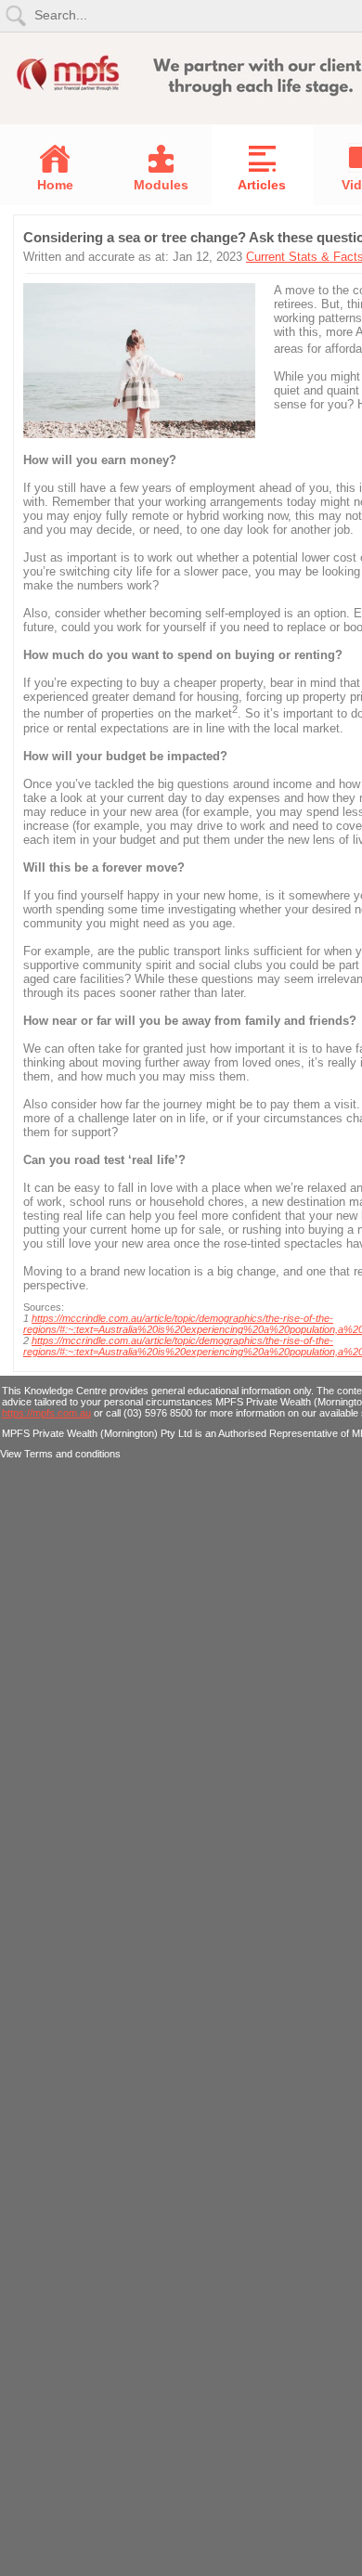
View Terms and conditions (60, 1454)
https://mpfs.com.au (46, 1413)
